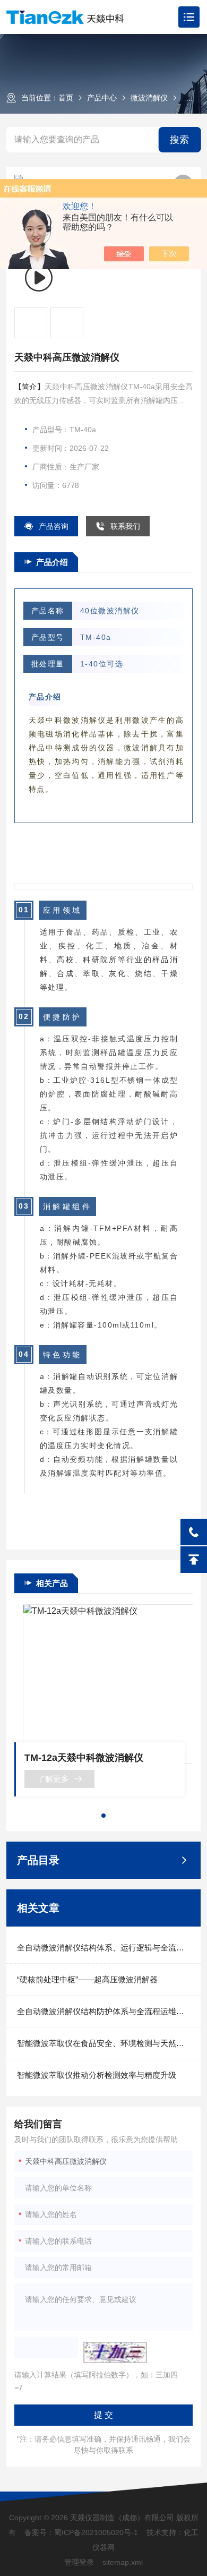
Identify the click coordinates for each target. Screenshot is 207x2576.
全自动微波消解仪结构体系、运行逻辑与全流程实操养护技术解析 (104, 1948)
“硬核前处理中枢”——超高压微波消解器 (87, 1979)
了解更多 (53, 1779)
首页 (66, 98)
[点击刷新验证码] (115, 2352)
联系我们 (125, 526)
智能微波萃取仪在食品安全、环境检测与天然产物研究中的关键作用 (104, 2043)
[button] (103, 1816)
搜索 (179, 140)
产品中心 (102, 98)
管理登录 (79, 2562)
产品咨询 (54, 526)
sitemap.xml (123, 2562)
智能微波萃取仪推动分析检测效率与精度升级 (97, 2075)
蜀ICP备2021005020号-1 (96, 2532)
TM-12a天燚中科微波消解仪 (84, 1758)
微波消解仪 (149, 98)
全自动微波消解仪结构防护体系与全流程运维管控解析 (104, 2011)
